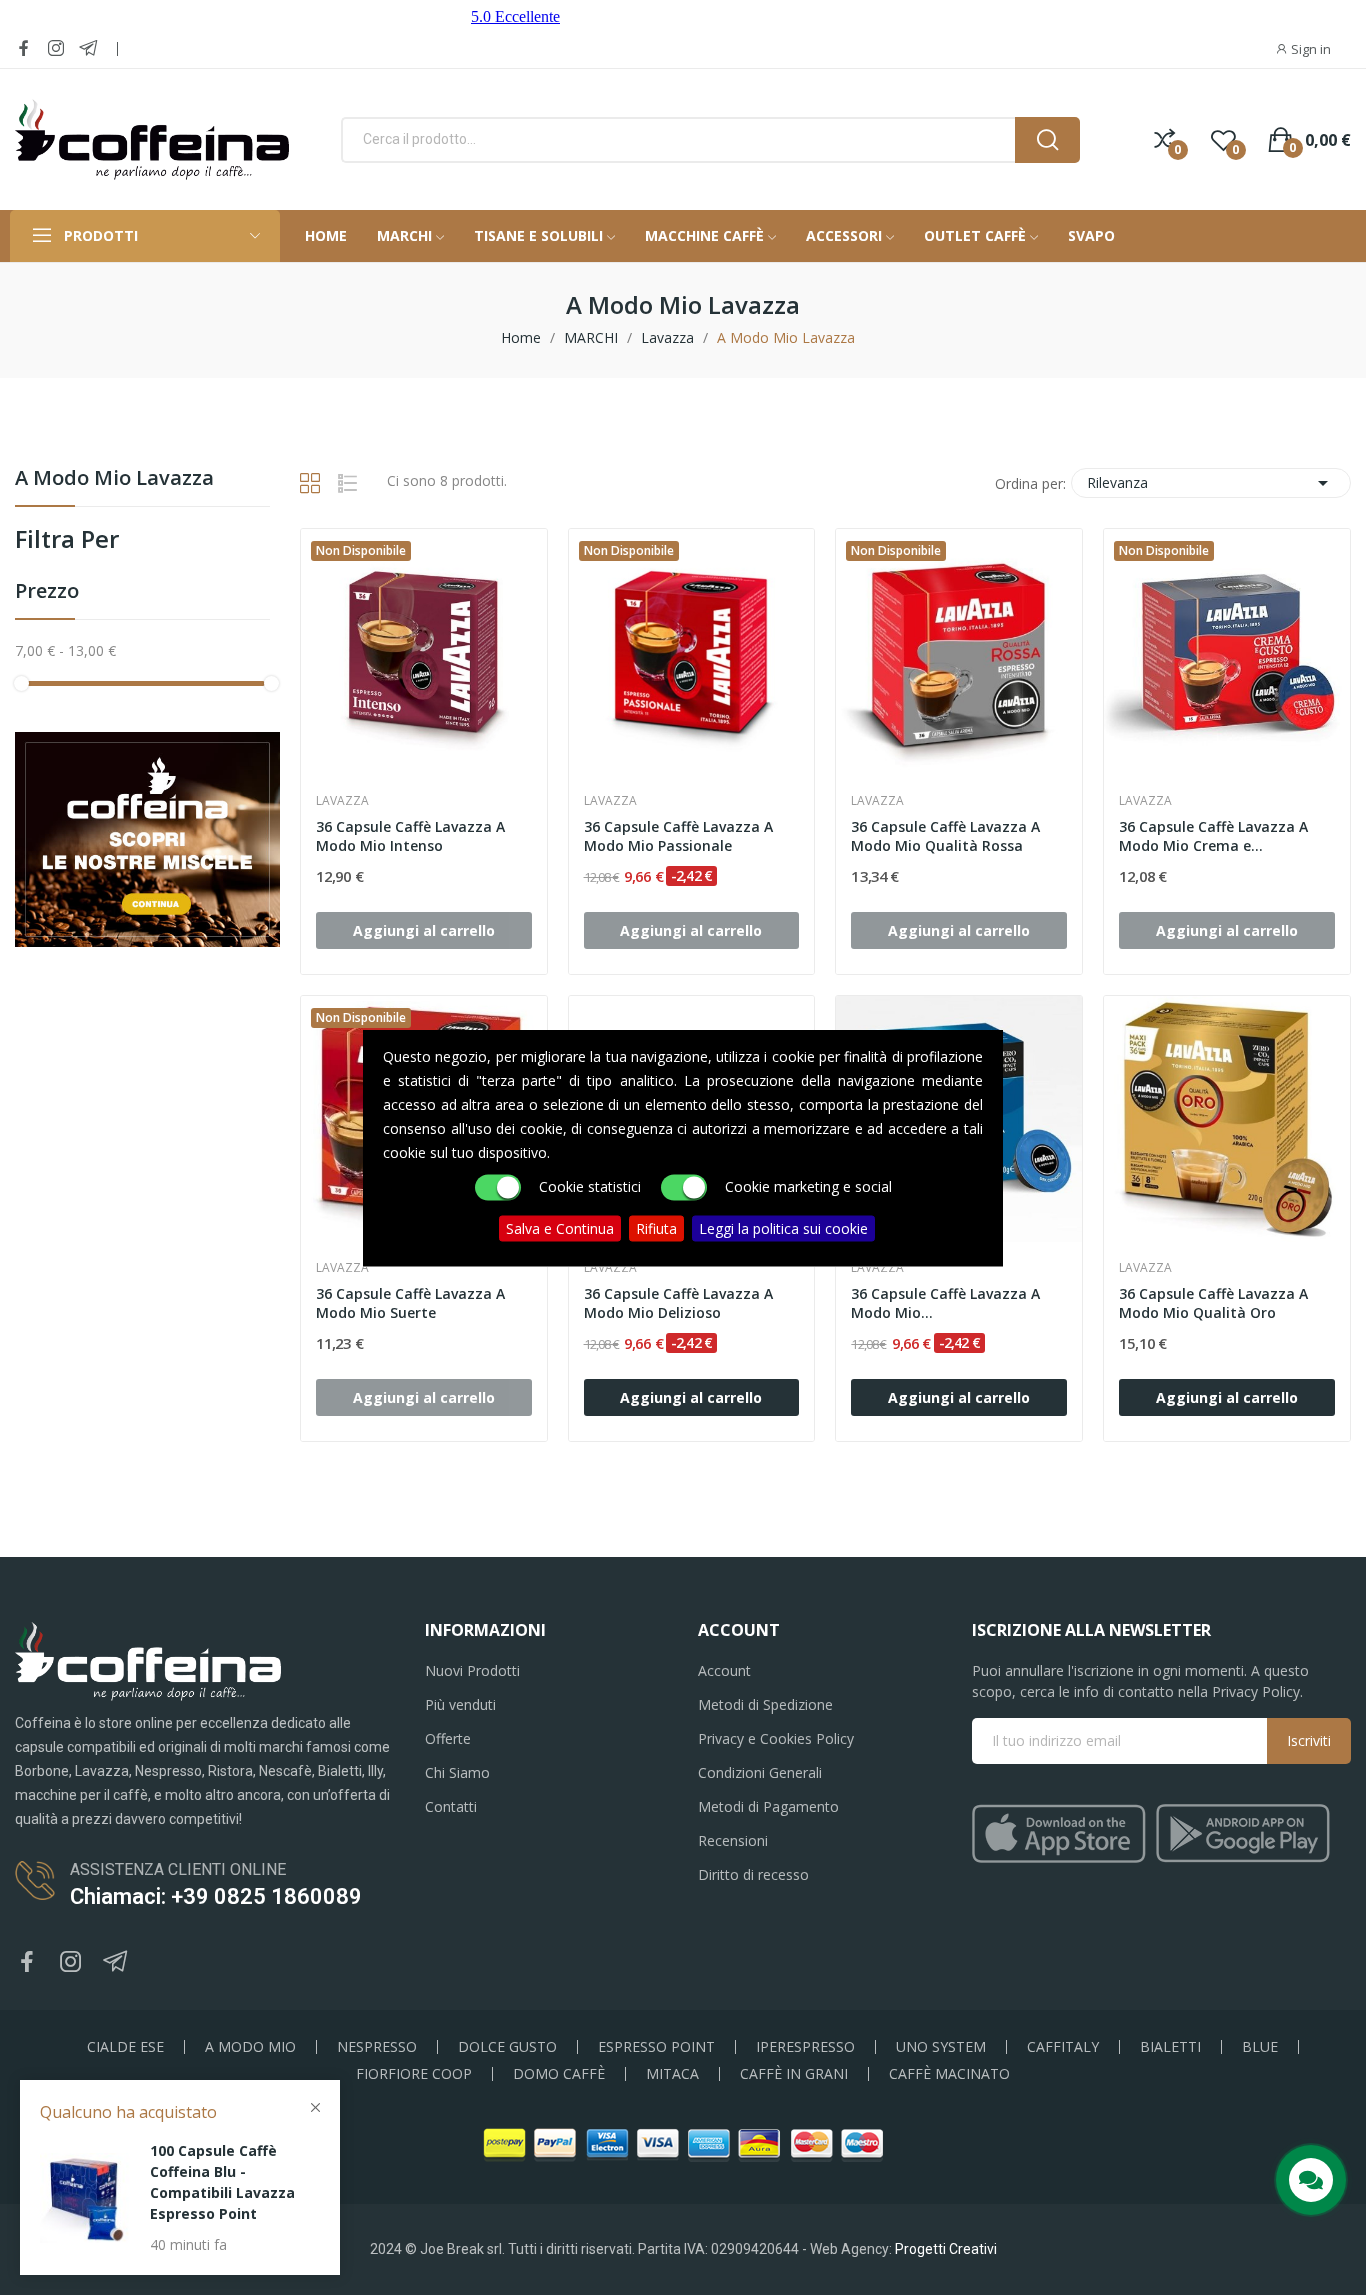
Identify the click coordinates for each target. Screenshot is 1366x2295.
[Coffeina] (147, 837)
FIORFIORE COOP (414, 2074)
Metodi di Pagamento (768, 1806)
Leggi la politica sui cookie (783, 1227)
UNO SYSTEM (941, 2047)
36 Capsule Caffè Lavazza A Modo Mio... (945, 1303)
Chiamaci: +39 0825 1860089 (216, 1896)
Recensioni (733, 1840)
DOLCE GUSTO (507, 2047)
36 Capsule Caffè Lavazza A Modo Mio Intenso (410, 836)
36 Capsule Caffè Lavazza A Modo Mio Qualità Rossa (945, 836)
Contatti (451, 1806)
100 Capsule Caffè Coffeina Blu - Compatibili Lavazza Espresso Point (222, 2182)
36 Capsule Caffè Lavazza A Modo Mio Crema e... (1213, 836)
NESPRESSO (377, 2047)
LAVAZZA (342, 801)
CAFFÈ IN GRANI (794, 2074)
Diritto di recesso (753, 1874)
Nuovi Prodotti (472, 1670)
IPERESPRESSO (805, 2047)
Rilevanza (1211, 483)
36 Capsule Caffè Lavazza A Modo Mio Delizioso (678, 1303)
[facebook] (24, 48)
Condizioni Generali (760, 1772)
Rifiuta (656, 1227)
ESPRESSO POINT (656, 2047)
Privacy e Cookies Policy (776, 1738)
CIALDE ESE (125, 2047)
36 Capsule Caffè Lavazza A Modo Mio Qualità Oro (1213, 1303)
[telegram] (88, 48)
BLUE (1260, 2047)
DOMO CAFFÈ (559, 2074)
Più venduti (460, 1704)
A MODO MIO (250, 2047)
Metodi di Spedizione (765, 1704)
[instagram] (56, 48)
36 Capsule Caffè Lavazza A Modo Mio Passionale (678, 836)
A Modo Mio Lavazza (114, 479)
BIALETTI (1170, 2047)
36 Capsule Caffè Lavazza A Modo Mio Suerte (410, 1303)
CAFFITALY (1063, 2047)
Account (724, 1670)
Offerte (448, 1738)
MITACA (672, 2074)
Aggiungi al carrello (691, 1397)
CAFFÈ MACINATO (949, 2074)
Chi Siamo (457, 1772)
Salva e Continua (560, 1227)
